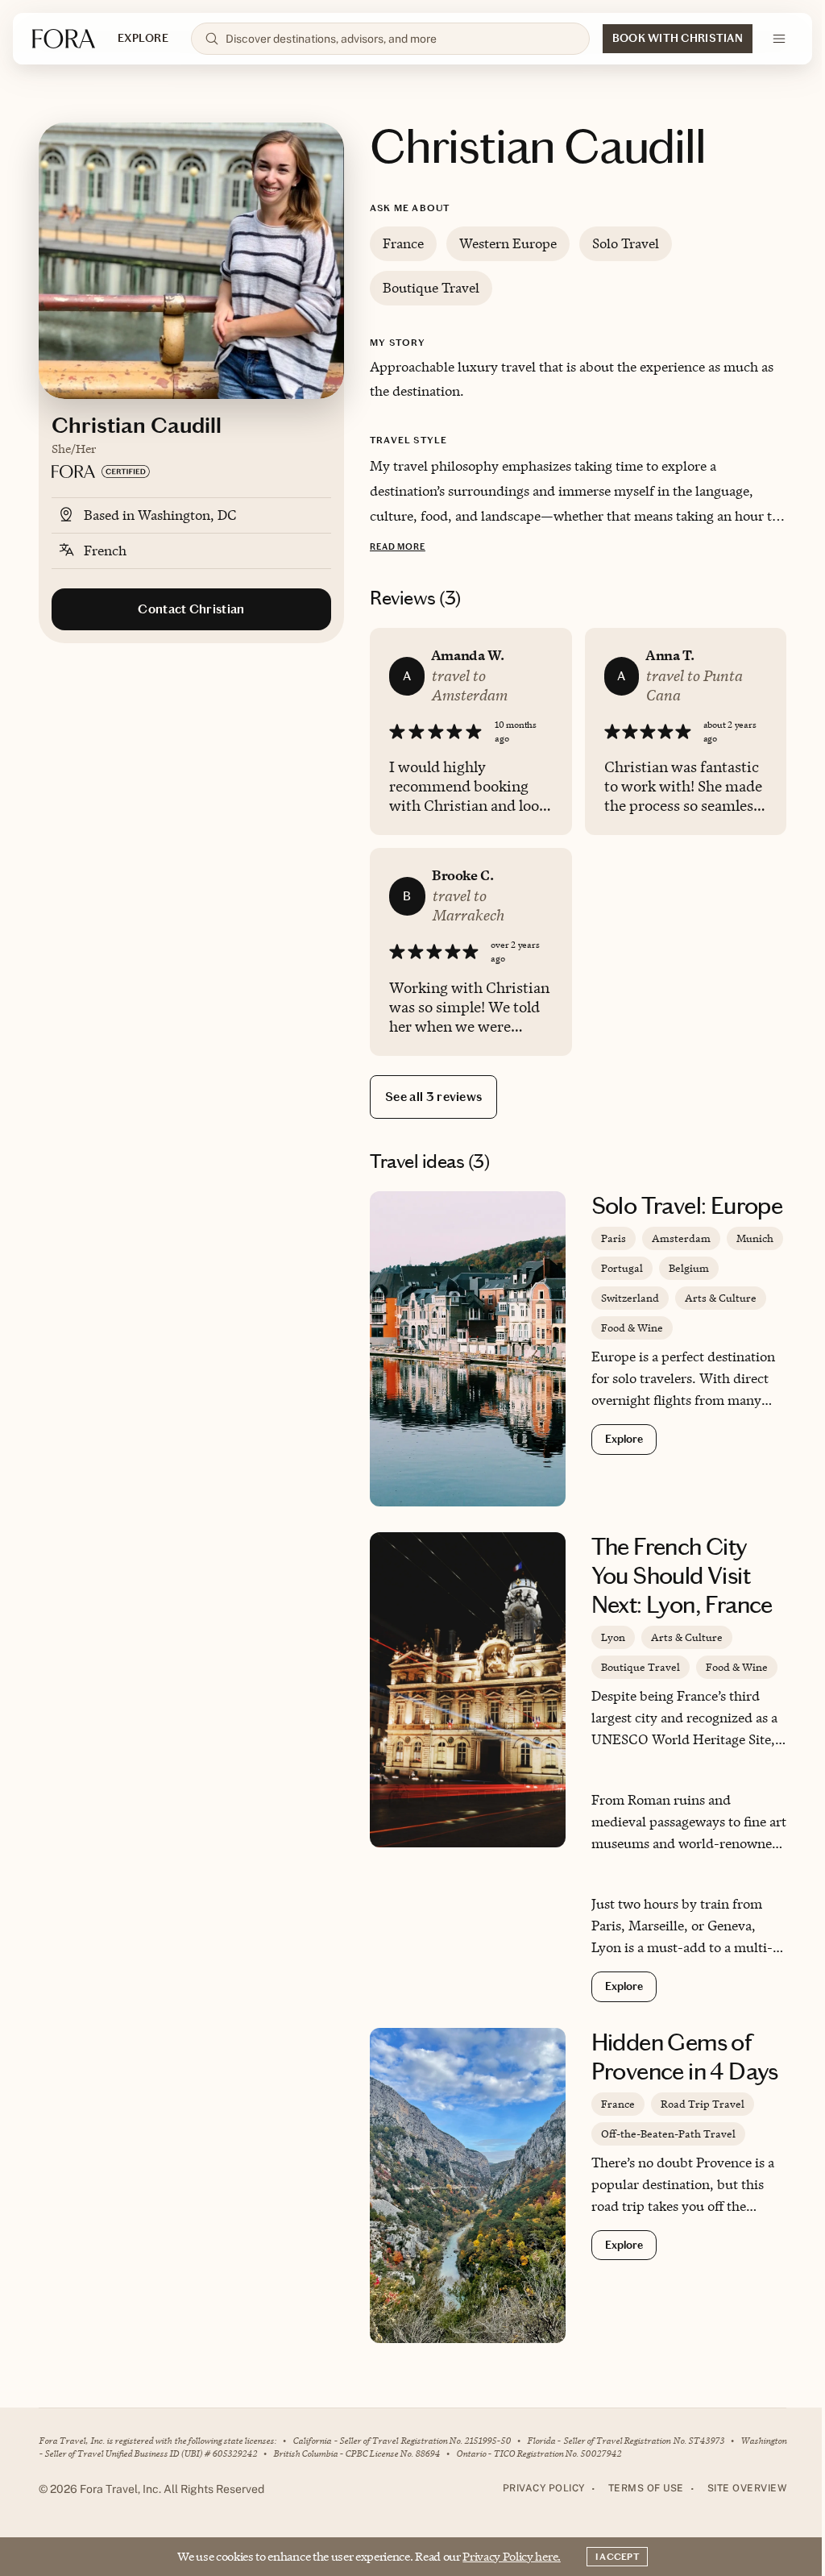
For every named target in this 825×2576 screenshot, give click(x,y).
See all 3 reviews (433, 1097)
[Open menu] (779, 39)
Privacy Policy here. (512, 2556)
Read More (398, 547)
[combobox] (401, 39)
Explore (624, 1439)
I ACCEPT (617, 2557)
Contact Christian (191, 609)
